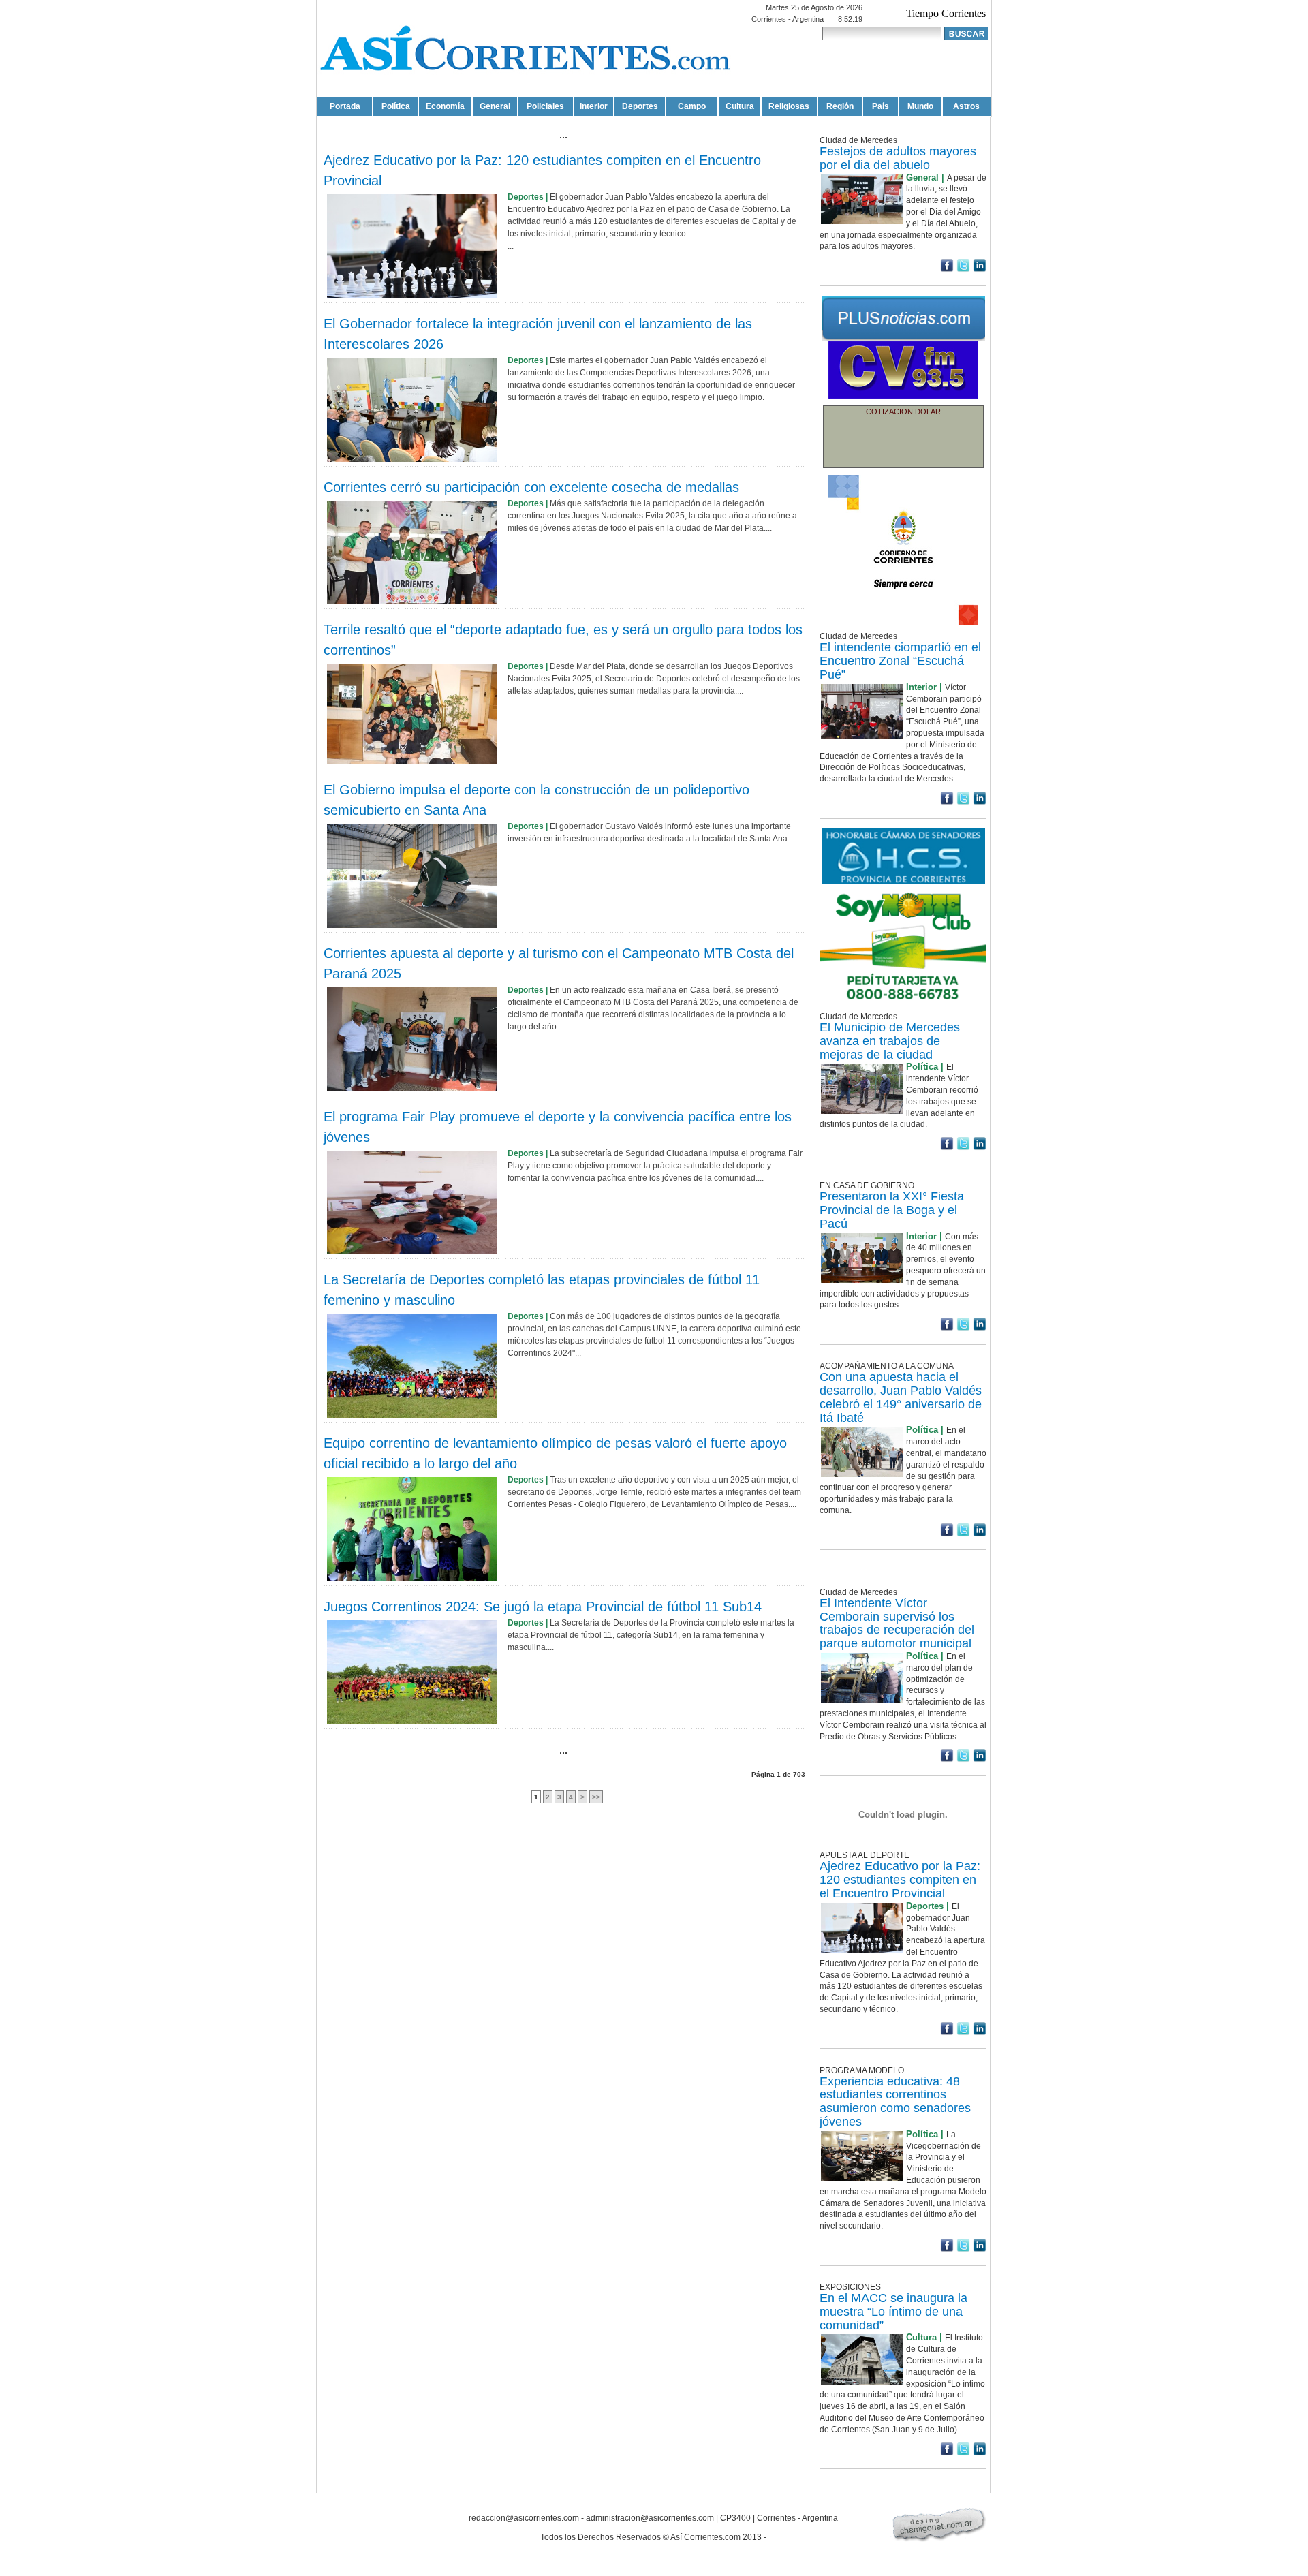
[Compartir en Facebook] (947, 269)
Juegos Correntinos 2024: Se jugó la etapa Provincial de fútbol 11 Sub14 (543, 1607)
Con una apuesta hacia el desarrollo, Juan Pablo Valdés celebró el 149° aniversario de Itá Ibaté (901, 1397)
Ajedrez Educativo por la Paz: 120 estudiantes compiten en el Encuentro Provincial (900, 1880)
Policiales (545, 106)
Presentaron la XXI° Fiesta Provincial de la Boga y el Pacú (892, 1210)
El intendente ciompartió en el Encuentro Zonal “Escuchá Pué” (900, 661)
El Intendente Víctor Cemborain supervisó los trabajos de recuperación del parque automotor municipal (897, 1623)
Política (396, 106)
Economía (445, 106)
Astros (966, 106)
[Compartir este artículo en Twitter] (963, 269)
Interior (594, 106)
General (495, 106)
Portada (345, 106)
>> (596, 1797)
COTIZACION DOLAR (903, 412)
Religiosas (789, 106)
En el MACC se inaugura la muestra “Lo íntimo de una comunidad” (893, 2312)
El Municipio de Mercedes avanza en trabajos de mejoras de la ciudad (890, 1041)
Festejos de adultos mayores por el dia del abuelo (898, 158)
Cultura (740, 106)
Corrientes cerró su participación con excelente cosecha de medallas (531, 487)
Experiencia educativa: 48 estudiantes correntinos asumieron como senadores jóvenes (895, 2101)
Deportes (640, 106)
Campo (692, 106)
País (881, 106)
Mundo (920, 106)
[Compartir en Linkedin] (980, 269)
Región (840, 106)
